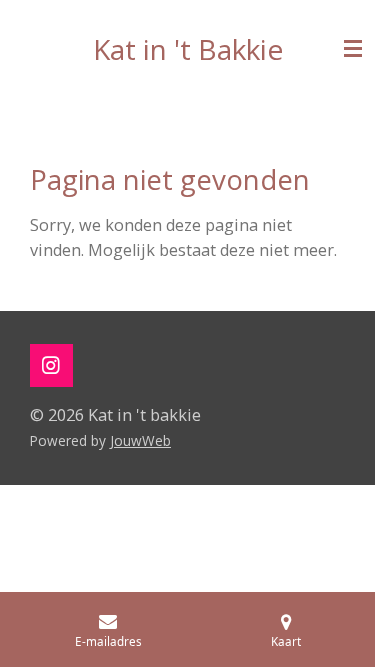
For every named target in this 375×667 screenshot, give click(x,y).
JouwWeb (140, 440)
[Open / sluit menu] (353, 49)
